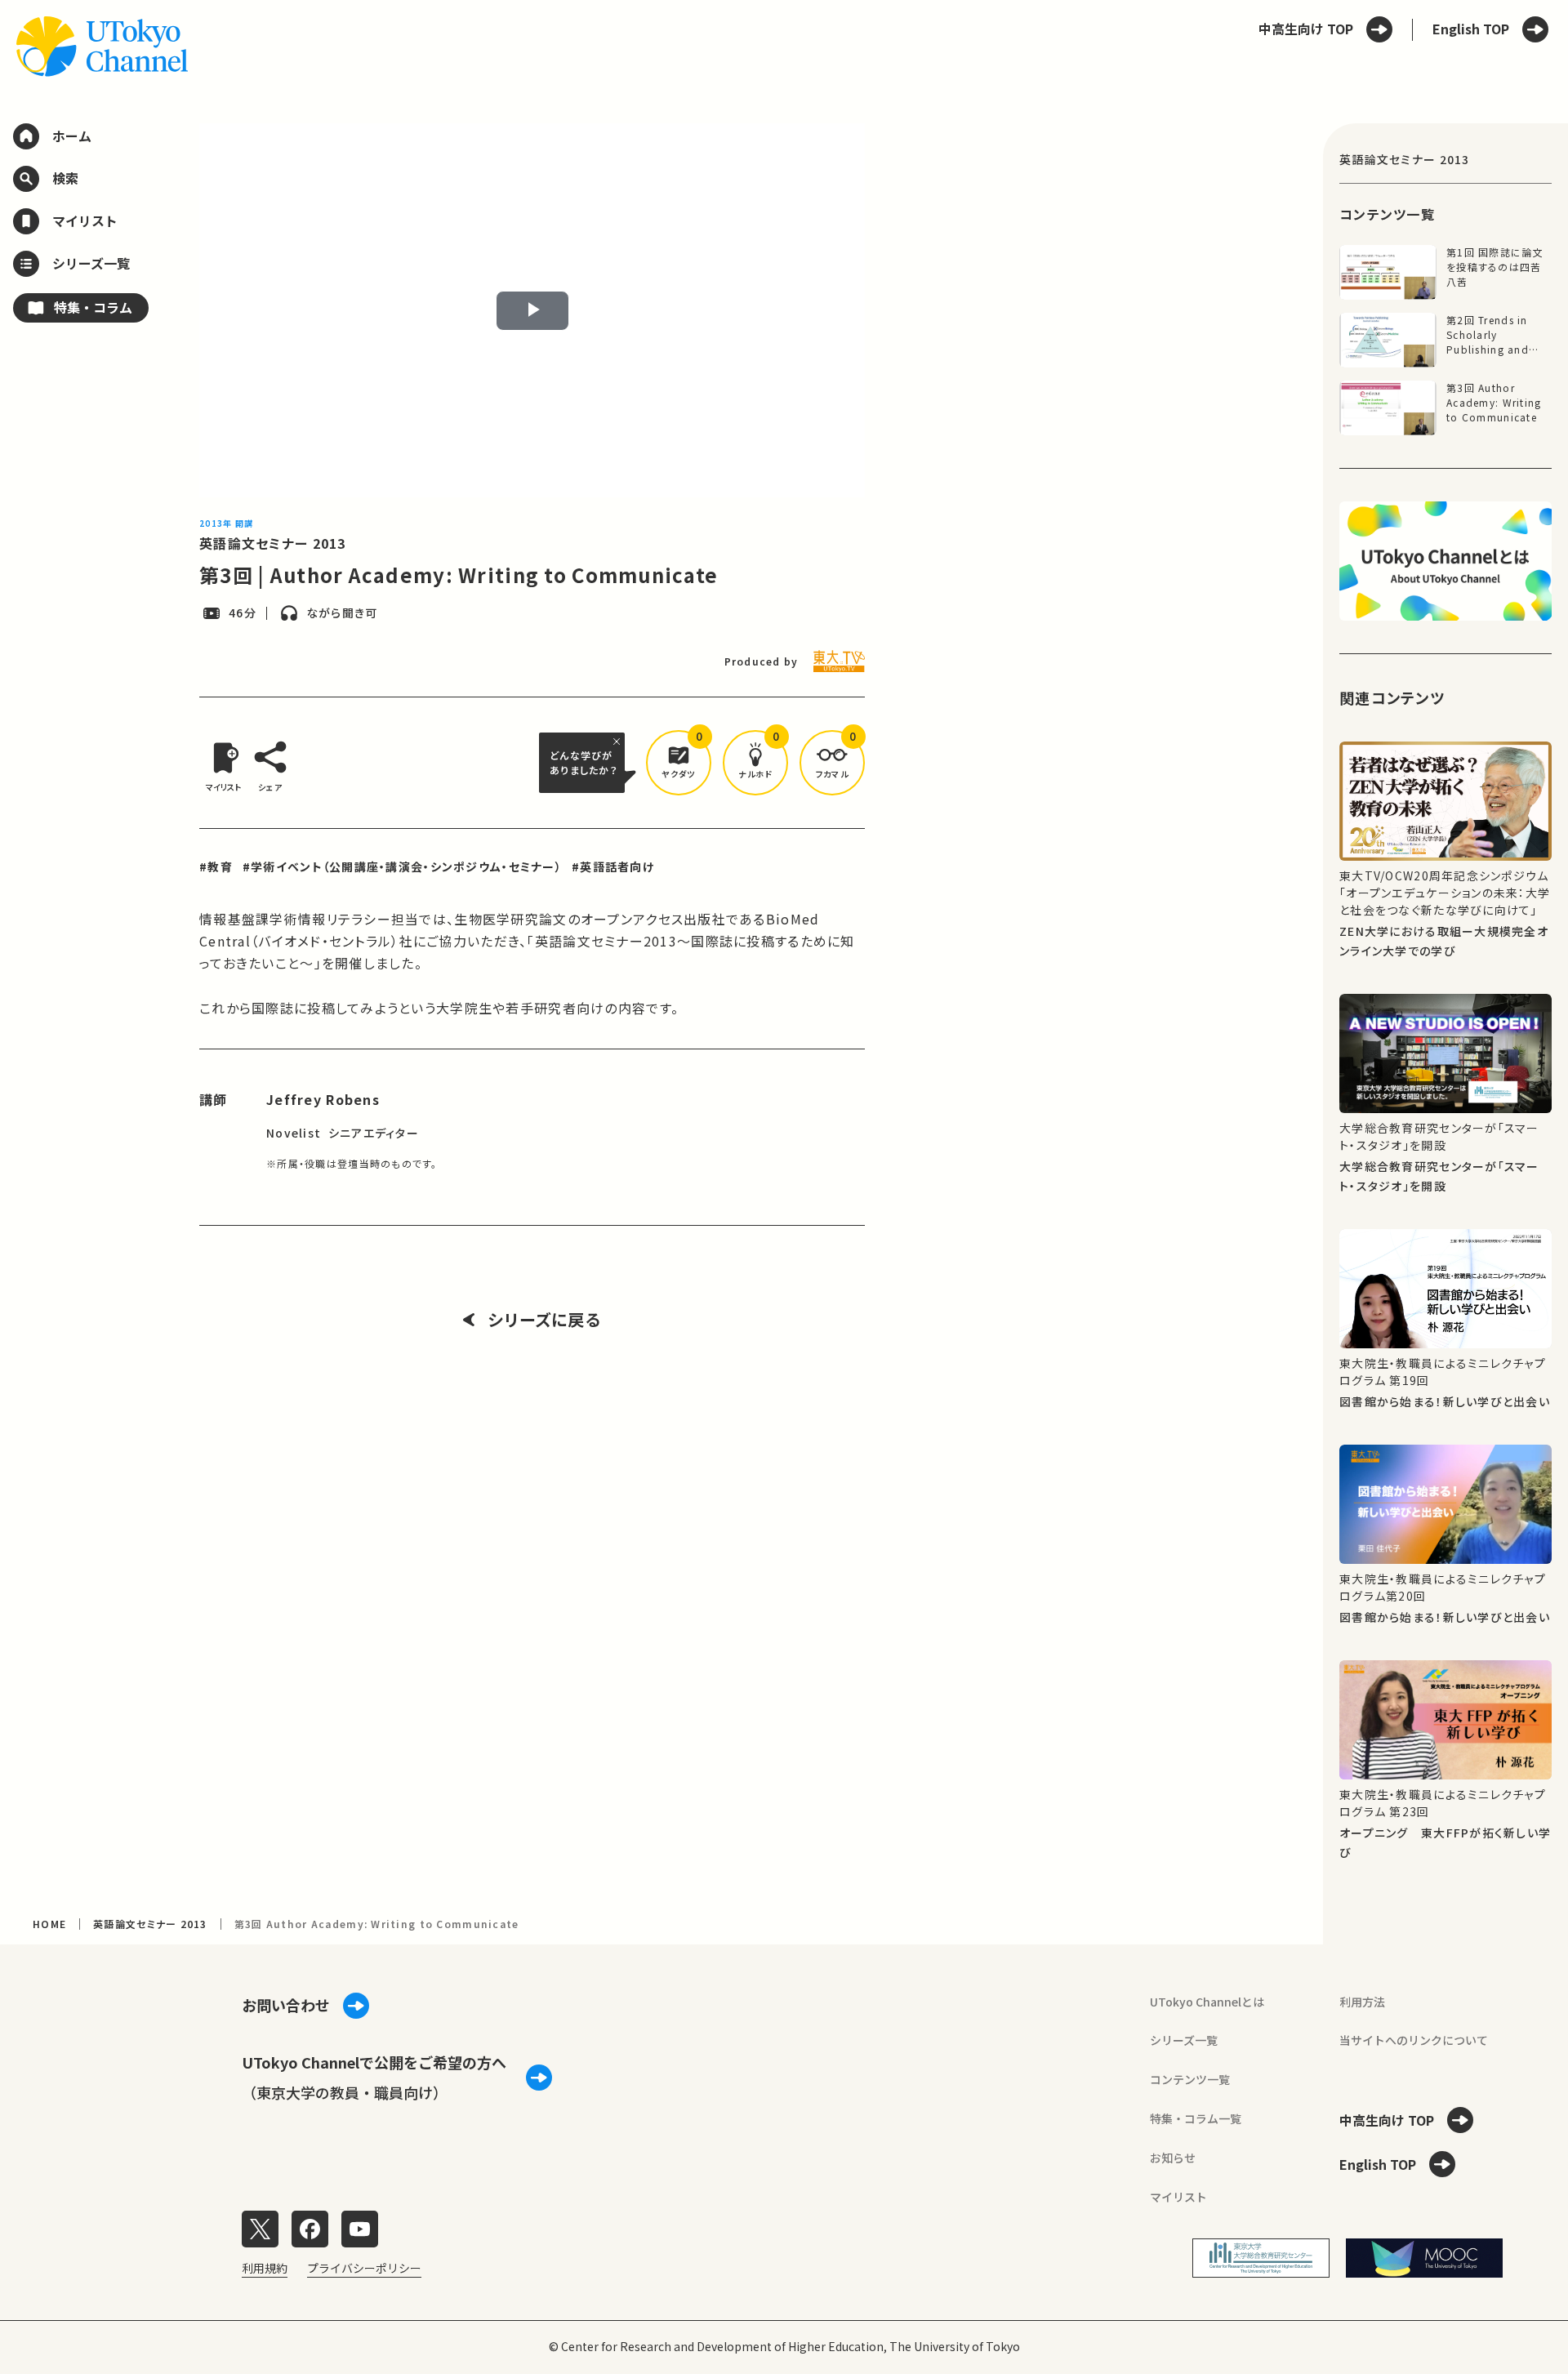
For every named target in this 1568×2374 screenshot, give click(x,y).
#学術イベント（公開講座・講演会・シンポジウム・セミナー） (402, 866)
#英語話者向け (613, 866)
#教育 (216, 866)
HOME (49, 1924)
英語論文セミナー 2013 (273, 543)
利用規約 (265, 2268)
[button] (679, 763)
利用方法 (1362, 2002)
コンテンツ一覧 (1190, 2079)
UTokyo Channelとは (1207, 2002)
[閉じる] (619, 742)
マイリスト (1178, 2197)
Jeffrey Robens (323, 1099)
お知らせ (1173, 2158)
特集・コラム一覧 (1196, 2118)
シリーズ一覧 (1184, 2040)
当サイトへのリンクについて (1414, 2040)
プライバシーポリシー (364, 2268)
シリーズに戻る (544, 1320)
